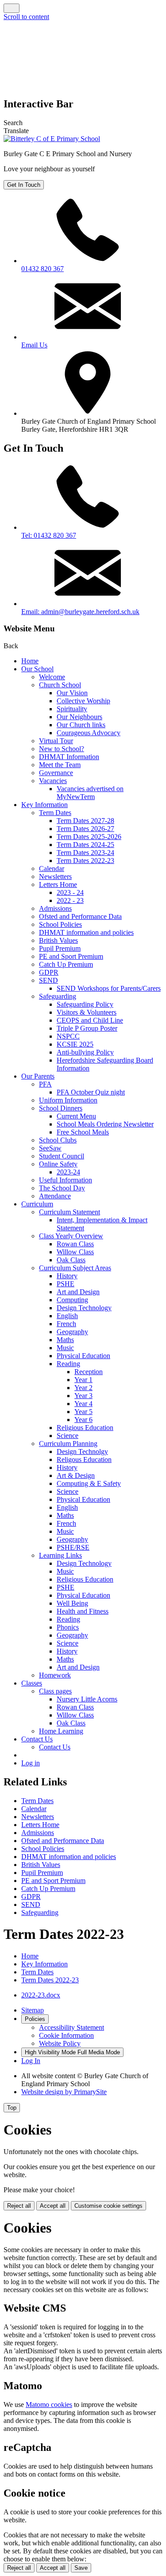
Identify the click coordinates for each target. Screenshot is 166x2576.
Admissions (55, 908)
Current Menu (76, 1116)
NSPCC (68, 1036)
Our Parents (38, 1076)
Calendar (52, 869)
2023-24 (68, 1172)
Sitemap (33, 2010)
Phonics (68, 1627)
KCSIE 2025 (75, 1044)
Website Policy (60, 2043)
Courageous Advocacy (89, 733)
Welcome (52, 677)
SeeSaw (50, 1148)
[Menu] (12, 8)
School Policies (60, 924)
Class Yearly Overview (71, 1236)
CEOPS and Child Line (90, 1020)
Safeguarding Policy (85, 1004)
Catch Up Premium (66, 964)
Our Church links (81, 725)
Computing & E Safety (89, 1483)
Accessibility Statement (71, 2027)
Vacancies (53, 781)
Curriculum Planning (68, 1444)
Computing (72, 1300)
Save (81, 2568)
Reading (68, 1364)
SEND (48, 980)
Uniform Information (68, 1100)
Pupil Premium (60, 948)
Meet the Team (60, 765)
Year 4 (83, 1404)
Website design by (64, 2092)
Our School (37, 669)
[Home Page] (52, 139)
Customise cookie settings (108, 2206)
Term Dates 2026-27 (85, 829)
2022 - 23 (70, 900)
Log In (31, 2061)
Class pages (55, 1691)
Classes (32, 1683)
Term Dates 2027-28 (85, 821)
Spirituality (72, 709)
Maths (65, 1340)
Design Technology (84, 1308)
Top (12, 2108)
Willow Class (75, 1252)
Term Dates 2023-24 (85, 853)
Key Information (44, 805)
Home (30, 661)
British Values (58, 940)
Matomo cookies (49, 2405)
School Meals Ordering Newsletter (105, 1124)
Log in (31, 1763)
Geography (72, 1332)
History (67, 1276)
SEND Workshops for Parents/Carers (109, 988)
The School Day (62, 1188)
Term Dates (55, 813)
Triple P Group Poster (87, 1028)
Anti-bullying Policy (85, 1052)
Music (65, 1348)
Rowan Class (75, 1244)
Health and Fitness (83, 1611)
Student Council (62, 1156)
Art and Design (78, 1292)
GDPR (49, 972)
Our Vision (72, 693)
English (67, 1316)
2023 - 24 (70, 892)
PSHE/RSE (73, 1547)
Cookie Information (66, 2035)
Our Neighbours (79, 717)
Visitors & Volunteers (87, 1012)
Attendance (55, 1196)
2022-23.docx (41, 1995)
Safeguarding (58, 996)
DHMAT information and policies (86, 932)
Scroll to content (26, 17)
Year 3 (83, 1396)
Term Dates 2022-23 (85, 861)
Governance (56, 773)
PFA (45, 1084)
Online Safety (58, 1164)
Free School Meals (83, 1132)
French (66, 1324)
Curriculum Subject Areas (75, 1268)
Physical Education (83, 1356)
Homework (55, 1675)
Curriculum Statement (69, 1212)
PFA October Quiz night (91, 1092)
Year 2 (83, 1388)
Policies (35, 2019)
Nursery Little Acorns (87, 1699)
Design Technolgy (82, 1451)
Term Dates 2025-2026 (89, 837)
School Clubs (58, 1140)
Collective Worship (83, 701)
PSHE (66, 1284)
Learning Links (60, 1555)
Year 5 (83, 1412)
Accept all (53, 2206)
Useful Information (66, 1180)
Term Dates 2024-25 (85, 845)
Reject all (19, 2206)
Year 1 (83, 1380)
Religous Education (84, 1459)
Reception (89, 1372)
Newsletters (55, 876)
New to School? (62, 749)
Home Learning (61, 1731)
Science (68, 1436)
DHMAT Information (69, 757)
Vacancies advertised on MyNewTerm (90, 793)
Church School (60, 685)
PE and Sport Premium (71, 956)
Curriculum (37, 1204)
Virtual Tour (56, 741)
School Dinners (61, 1108)
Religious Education (85, 1428)
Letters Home (58, 884)
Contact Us (37, 1739)
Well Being (72, 1603)
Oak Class (71, 1260)
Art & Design (76, 1475)
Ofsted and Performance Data (80, 916)
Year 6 (83, 1420)
